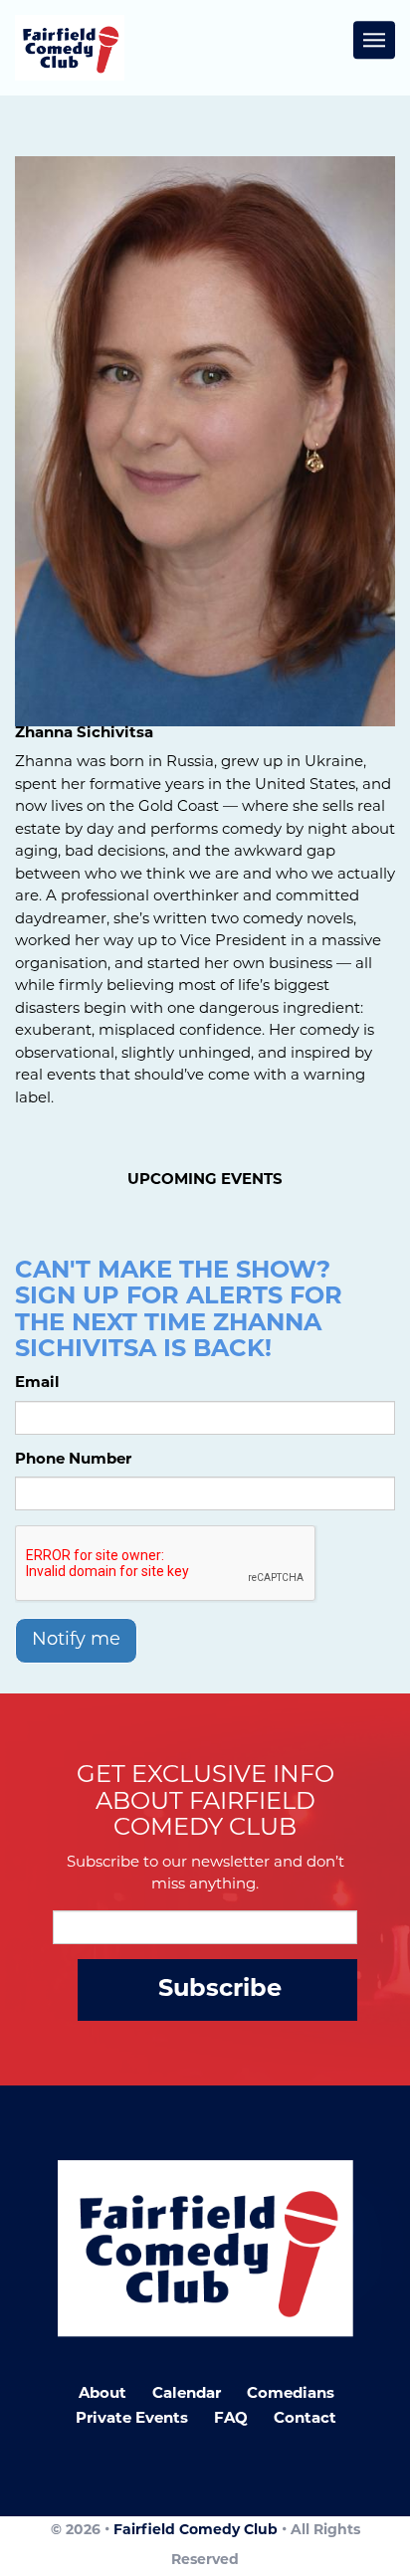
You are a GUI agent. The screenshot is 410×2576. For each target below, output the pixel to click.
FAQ (231, 2419)
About (102, 2394)
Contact (305, 2419)
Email (37, 1384)
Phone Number (73, 1460)
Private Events (132, 2419)
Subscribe (220, 1990)
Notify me (76, 1641)
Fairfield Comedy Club (196, 2531)
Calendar (187, 2394)
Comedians (291, 2394)
